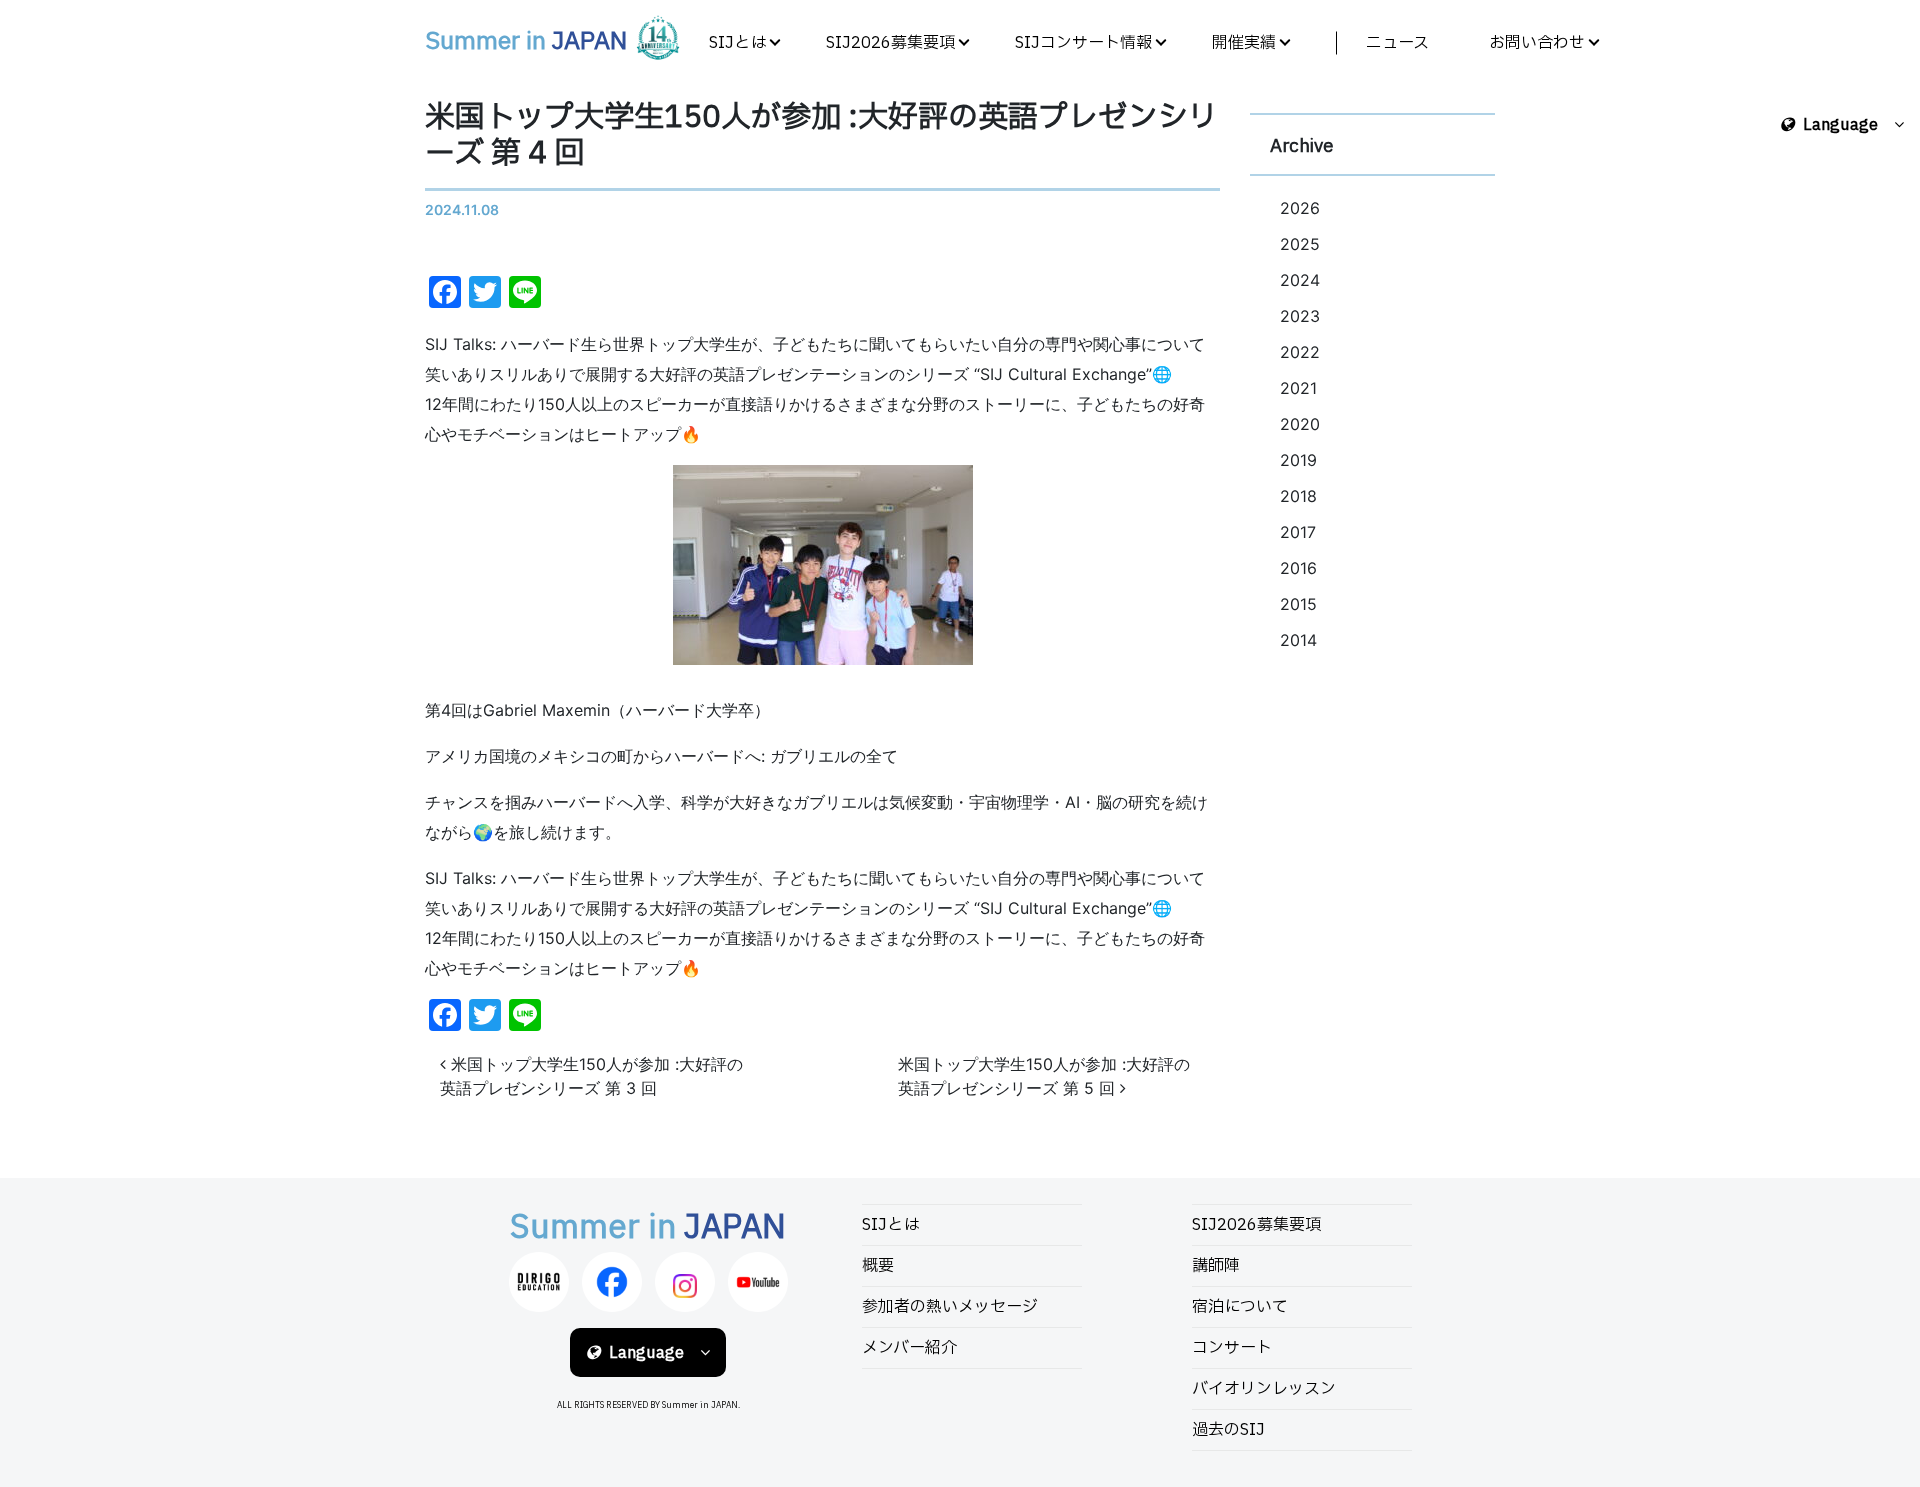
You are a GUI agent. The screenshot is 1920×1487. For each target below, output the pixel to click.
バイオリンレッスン (1264, 1389)
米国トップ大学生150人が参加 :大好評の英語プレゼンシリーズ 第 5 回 (1044, 1076)
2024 (1300, 280)
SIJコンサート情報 (1083, 43)
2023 (1300, 316)
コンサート (1232, 1348)
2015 (1298, 604)
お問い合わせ (1537, 43)
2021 (1298, 388)
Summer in (526, 42)
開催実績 (1244, 43)
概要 (878, 1266)
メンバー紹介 (909, 1348)
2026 (1300, 208)
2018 (1298, 496)
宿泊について (1240, 1307)
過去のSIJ (1228, 1430)
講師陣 (1216, 1266)
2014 (1298, 640)
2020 (1300, 424)
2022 (1300, 352)
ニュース (1397, 43)
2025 (1300, 244)
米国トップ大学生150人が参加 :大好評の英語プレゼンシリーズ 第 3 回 (591, 1076)
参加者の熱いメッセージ (950, 1307)
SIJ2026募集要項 (890, 43)
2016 (1298, 568)
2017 (1298, 532)
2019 (1298, 460)
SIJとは (737, 43)
